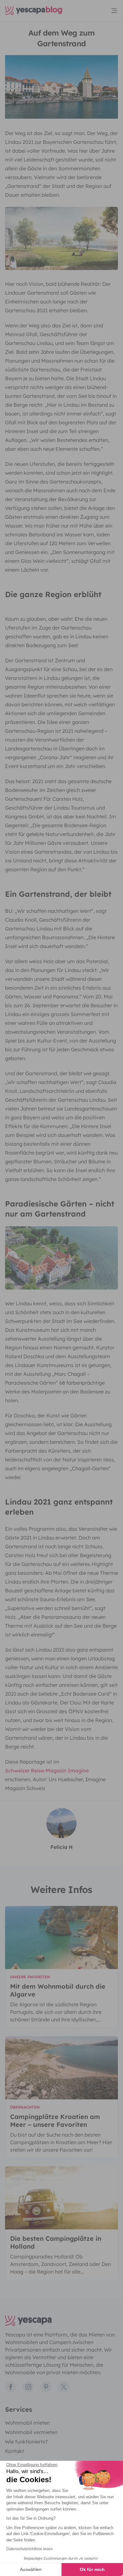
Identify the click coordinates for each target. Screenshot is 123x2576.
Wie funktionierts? (26, 2442)
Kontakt (15, 2451)
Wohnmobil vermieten (31, 2432)
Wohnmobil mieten (27, 2423)
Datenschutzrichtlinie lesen (29, 2549)
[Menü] (114, 11)
